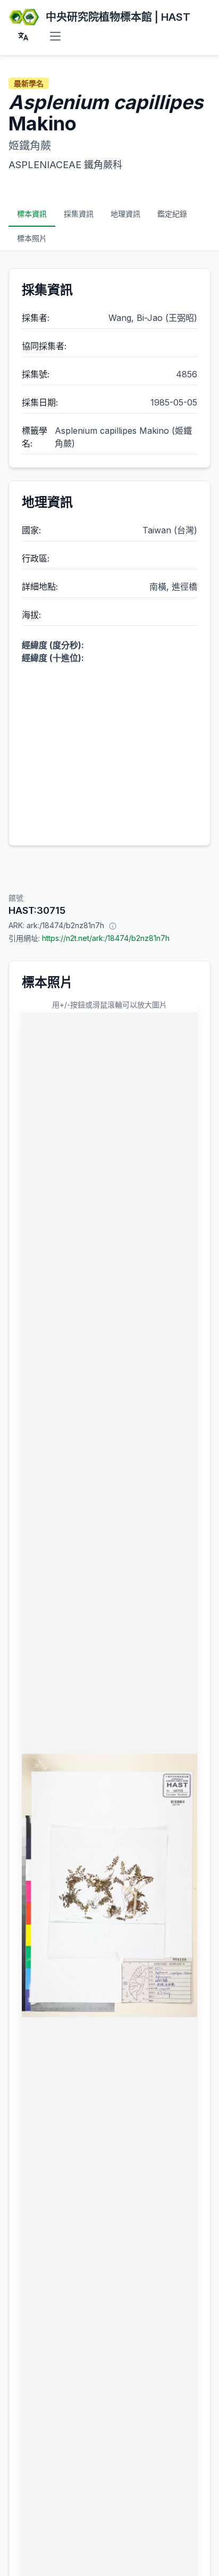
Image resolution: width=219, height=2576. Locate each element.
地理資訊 (125, 214)
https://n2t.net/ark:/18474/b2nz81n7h (106, 938)
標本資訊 (32, 214)
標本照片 (32, 238)
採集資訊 (79, 214)
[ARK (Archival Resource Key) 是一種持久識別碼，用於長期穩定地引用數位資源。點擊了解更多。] (113, 926)
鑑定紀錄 (172, 214)
